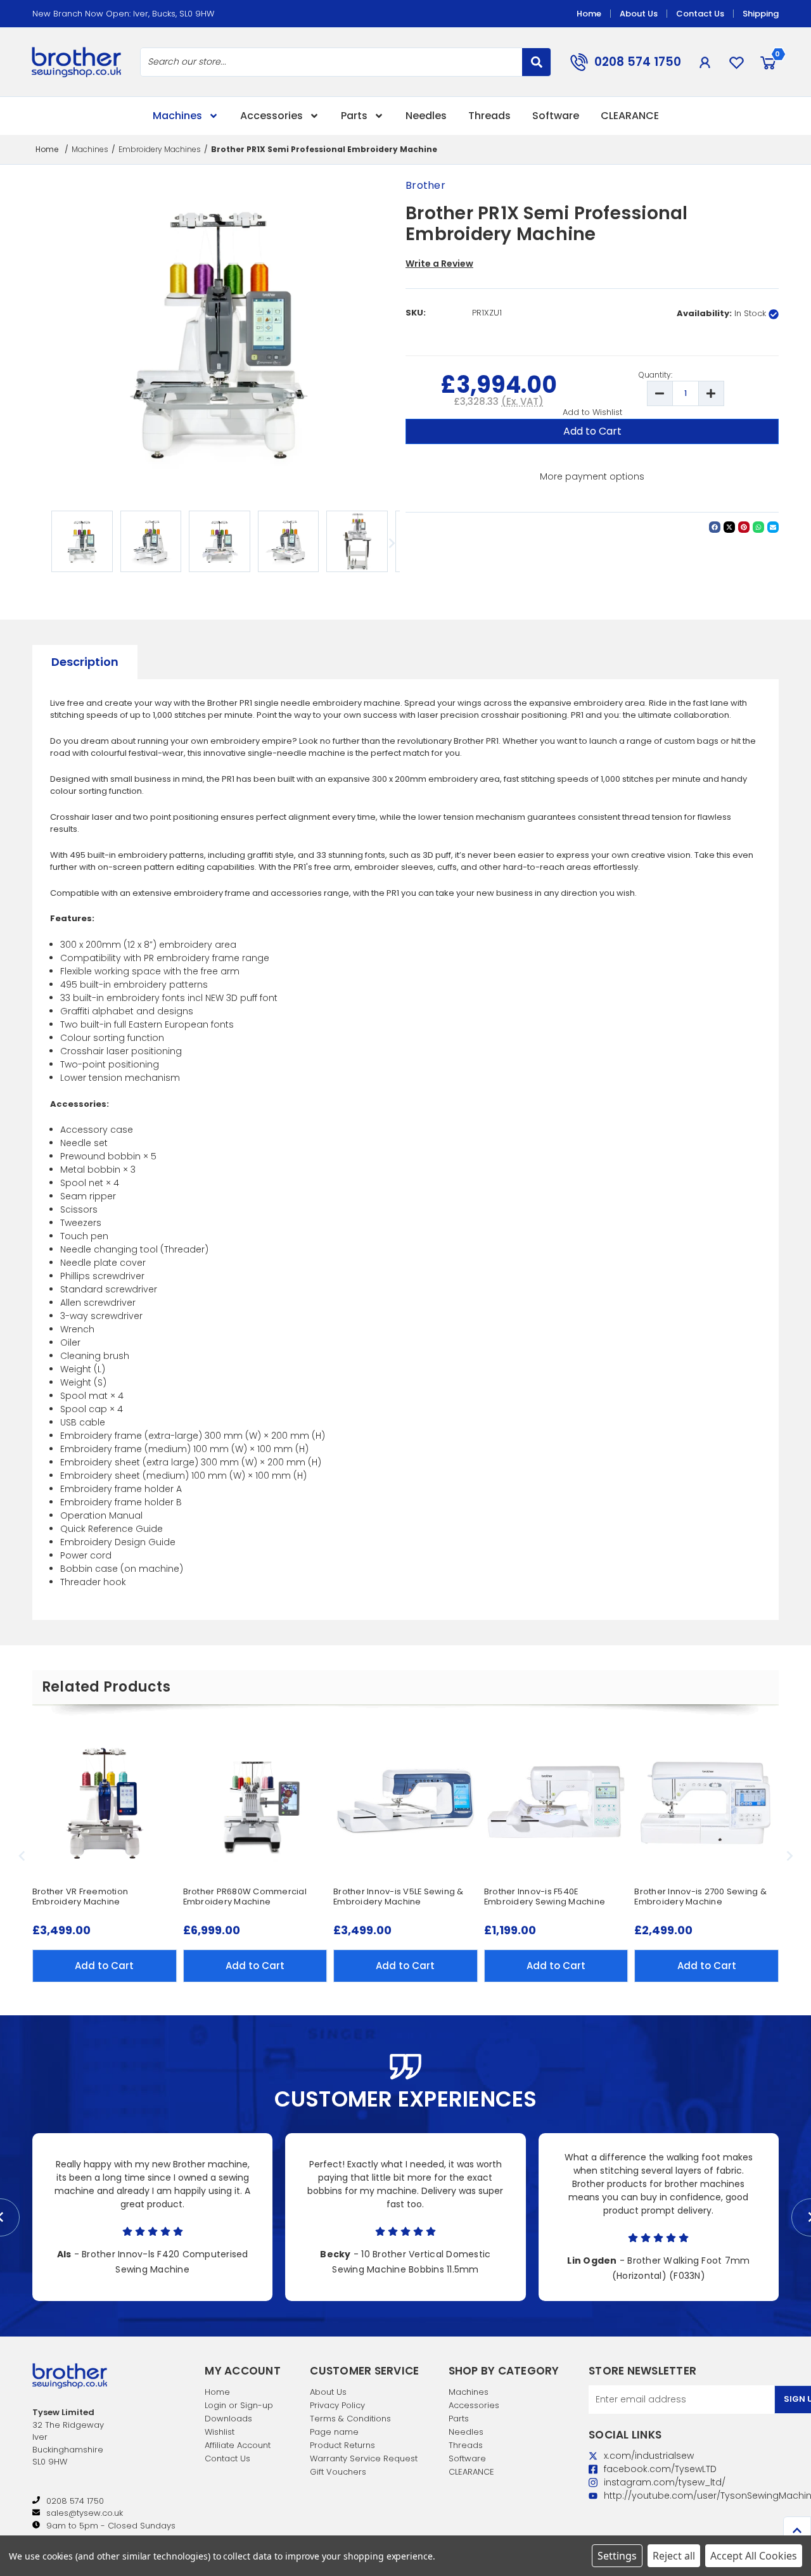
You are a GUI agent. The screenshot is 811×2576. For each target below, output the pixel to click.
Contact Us (700, 14)
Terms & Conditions (350, 2419)
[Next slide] (391, 543)
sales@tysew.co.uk (85, 2513)
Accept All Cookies (754, 2556)
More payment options (592, 476)
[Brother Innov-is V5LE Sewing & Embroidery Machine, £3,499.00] (405, 1802)
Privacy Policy (337, 2405)
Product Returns (342, 2445)
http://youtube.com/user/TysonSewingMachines (595, 2496)
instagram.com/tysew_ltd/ (595, 2483)
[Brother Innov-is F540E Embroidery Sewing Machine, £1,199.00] (556, 1802)
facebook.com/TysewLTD (595, 2469)
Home (589, 14)
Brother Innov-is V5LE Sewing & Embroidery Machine (399, 1897)
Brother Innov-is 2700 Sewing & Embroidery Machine (700, 1897)
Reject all (674, 2556)
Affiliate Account (238, 2445)
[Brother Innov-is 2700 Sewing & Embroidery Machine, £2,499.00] (706, 1802)
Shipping (761, 14)
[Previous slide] (22, 1856)
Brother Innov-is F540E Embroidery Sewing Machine (545, 1897)
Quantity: (655, 375)
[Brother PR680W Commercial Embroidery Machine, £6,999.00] (255, 1802)
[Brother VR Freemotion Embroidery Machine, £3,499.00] (105, 1802)
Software (556, 116)
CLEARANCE (630, 116)
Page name (334, 2432)
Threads (489, 116)
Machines (177, 116)
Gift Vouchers (338, 2472)
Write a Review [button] (439, 264)
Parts (354, 116)
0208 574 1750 (638, 62)
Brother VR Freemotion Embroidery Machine (80, 1897)
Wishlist (220, 2432)
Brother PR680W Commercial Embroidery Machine (245, 1897)
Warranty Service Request (364, 2458)
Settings (617, 2556)
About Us (639, 14)
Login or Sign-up (239, 2405)
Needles (426, 116)
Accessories (271, 116)
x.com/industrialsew (595, 2456)
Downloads (228, 2419)
